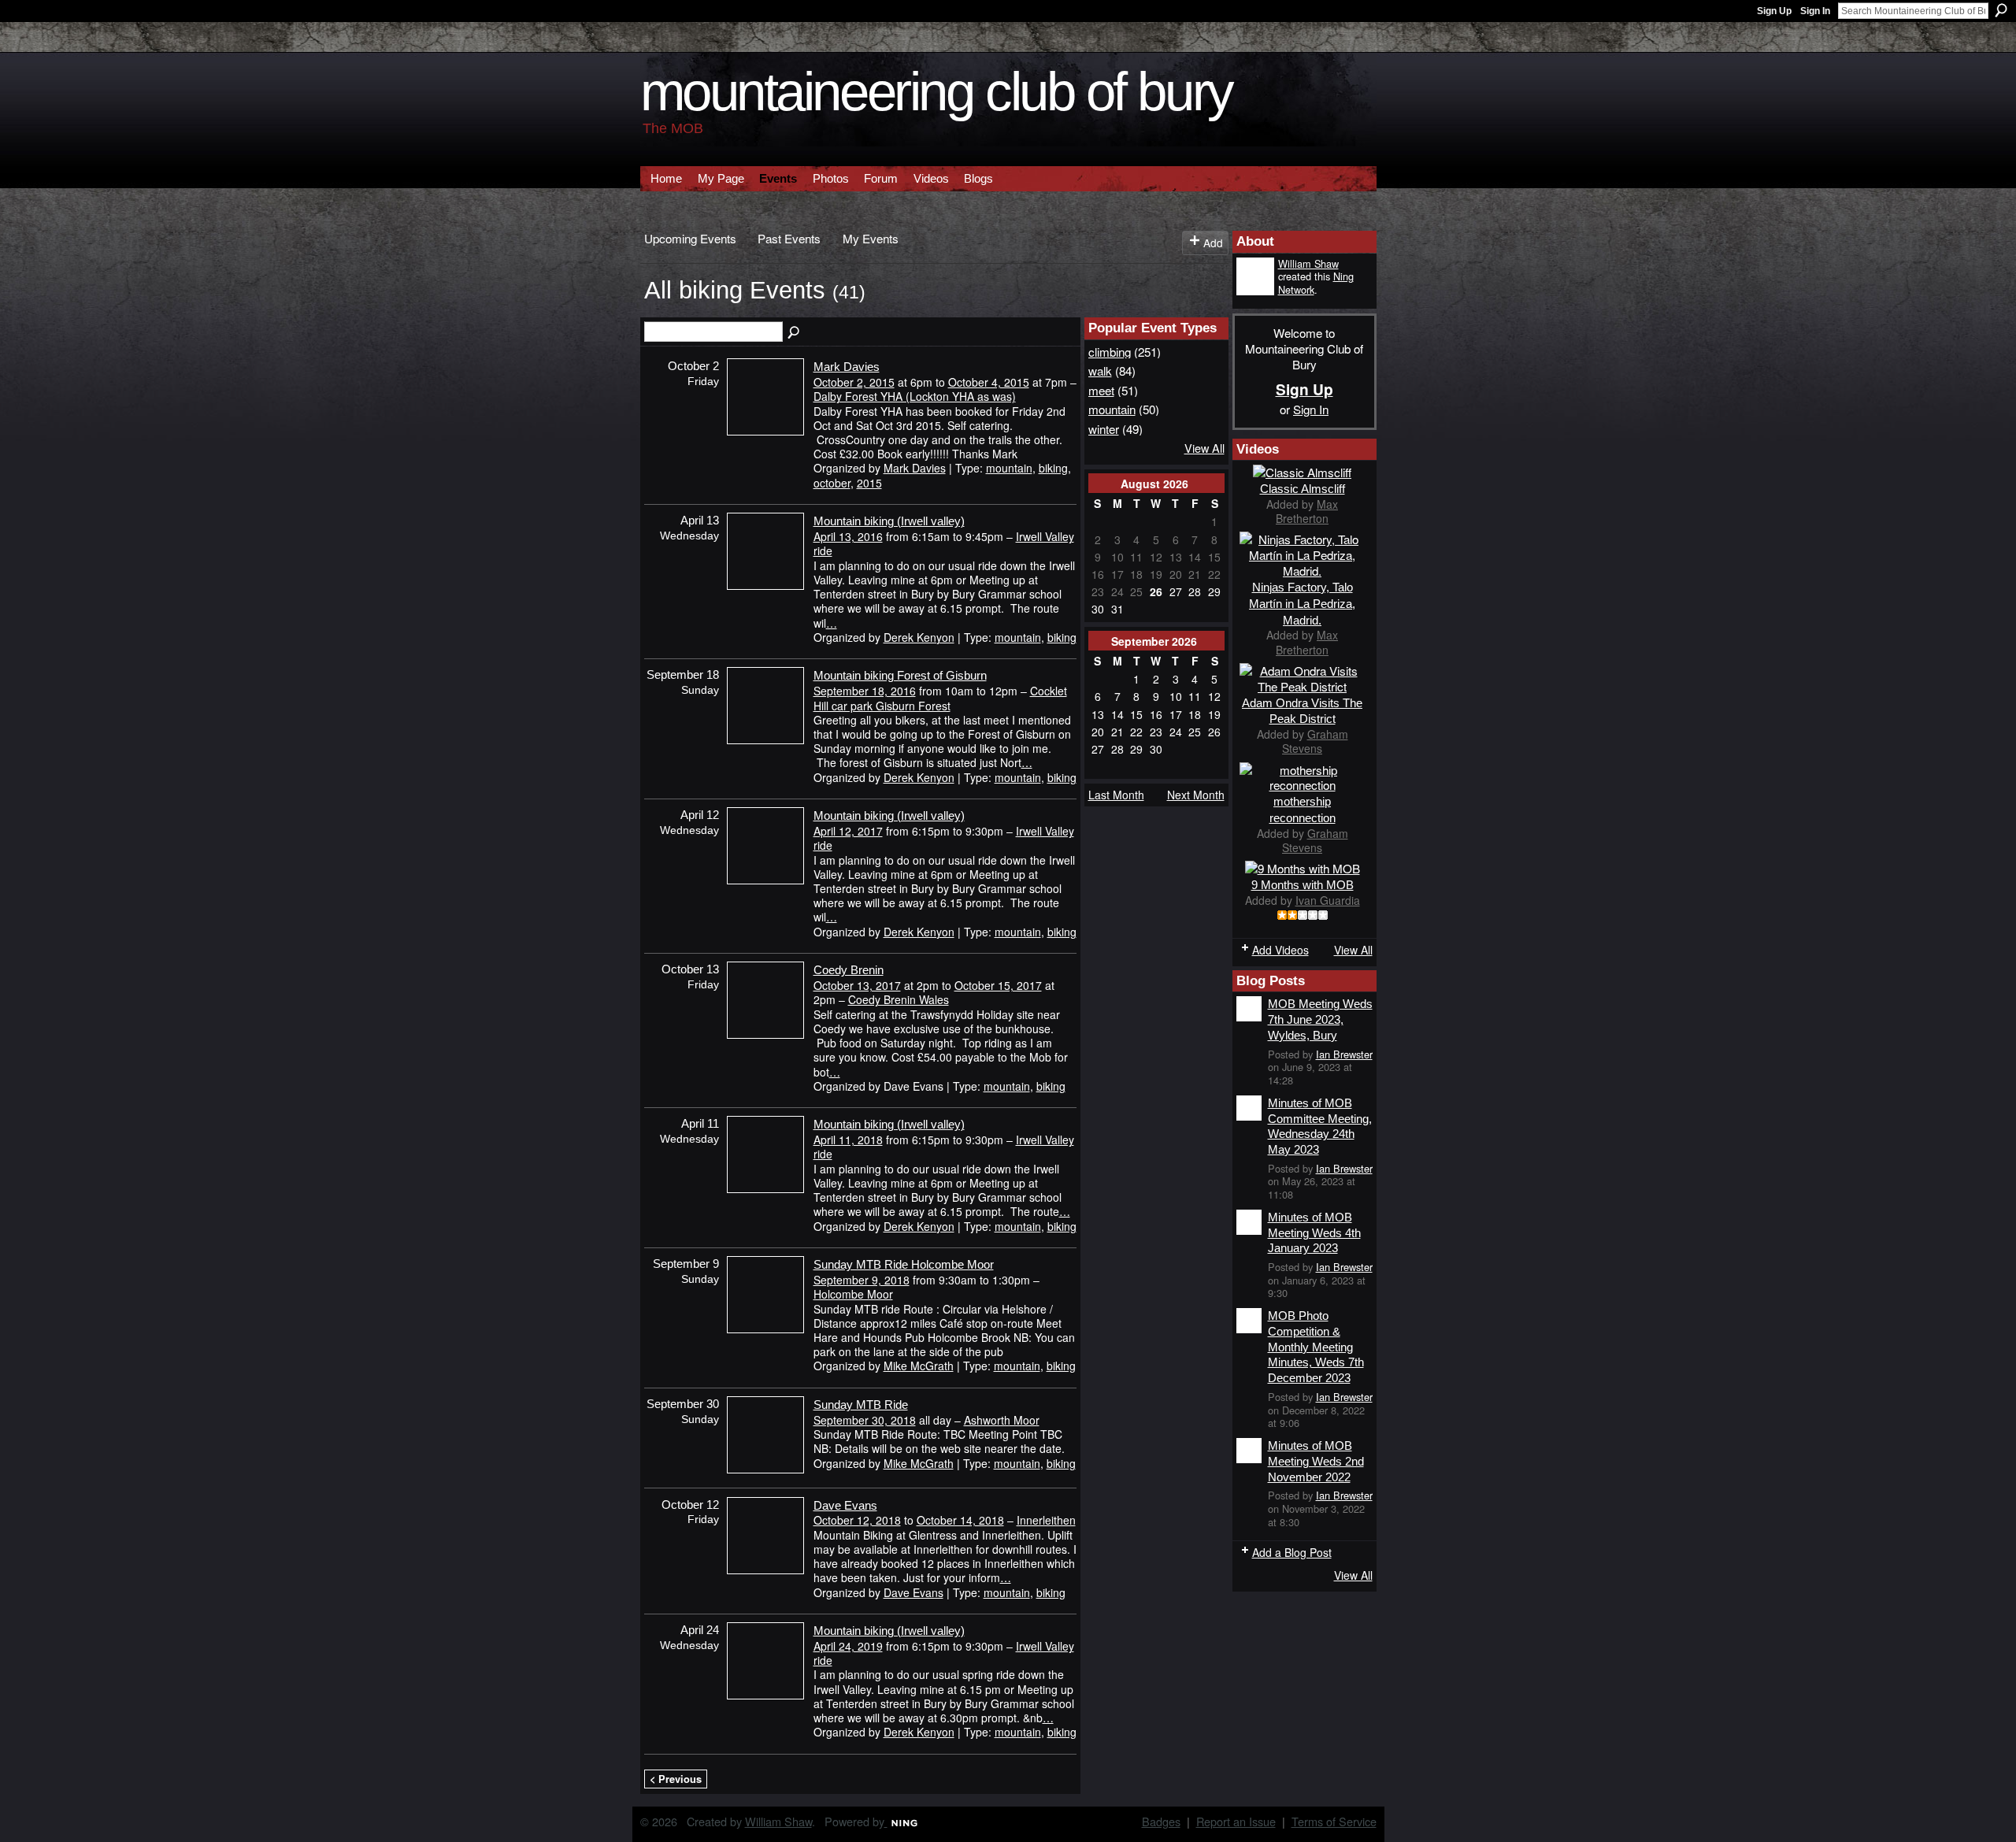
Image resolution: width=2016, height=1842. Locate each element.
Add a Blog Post (1292, 1552)
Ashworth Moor (1002, 1420)
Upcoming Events (690, 238)
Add (1213, 243)
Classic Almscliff (1303, 489)
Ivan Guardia (1328, 900)
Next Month (1196, 795)
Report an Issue (1236, 1821)
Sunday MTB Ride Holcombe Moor (904, 1264)
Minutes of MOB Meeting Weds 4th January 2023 (1314, 1232)
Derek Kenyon (919, 637)
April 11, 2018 (848, 1140)
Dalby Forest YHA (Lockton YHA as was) (915, 396)
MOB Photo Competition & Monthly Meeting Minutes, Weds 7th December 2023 (1316, 1347)
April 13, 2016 (848, 536)
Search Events (795, 333)
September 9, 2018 (862, 1280)
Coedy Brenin (849, 970)
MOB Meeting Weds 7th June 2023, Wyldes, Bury (1320, 1019)
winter (1104, 428)
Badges (1161, 1821)
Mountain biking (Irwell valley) (889, 521)
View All (1204, 448)
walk (1100, 370)
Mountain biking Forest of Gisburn (900, 675)
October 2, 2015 (854, 382)
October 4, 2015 (989, 382)
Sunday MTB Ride (861, 1405)
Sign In (1815, 11)
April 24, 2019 (848, 1646)
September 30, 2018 (865, 1420)
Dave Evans (845, 1505)
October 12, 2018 (857, 1520)
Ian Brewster (1344, 1054)
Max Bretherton (1307, 511)
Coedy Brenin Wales (899, 999)
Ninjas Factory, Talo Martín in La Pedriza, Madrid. (1302, 604)
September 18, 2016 (865, 691)
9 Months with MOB (1303, 885)
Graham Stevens (1315, 741)
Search (2001, 10)
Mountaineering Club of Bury (936, 92)
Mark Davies (847, 367)
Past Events (789, 238)
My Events (871, 238)
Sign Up (1774, 11)
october (832, 483)
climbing (1110, 351)
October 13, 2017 (857, 985)
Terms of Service (1334, 1821)
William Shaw (1308, 263)
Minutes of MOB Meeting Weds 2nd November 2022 (1316, 1461)
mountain (1009, 468)
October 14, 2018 (960, 1520)
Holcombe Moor (853, 1294)
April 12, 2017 (848, 831)
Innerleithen (1046, 1520)
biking (1053, 468)
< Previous (676, 1779)
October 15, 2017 (998, 985)
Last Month (1116, 795)
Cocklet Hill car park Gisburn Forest (940, 698)
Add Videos (1280, 950)
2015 (869, 483)
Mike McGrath (919, 1366)
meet (1101, 390)
